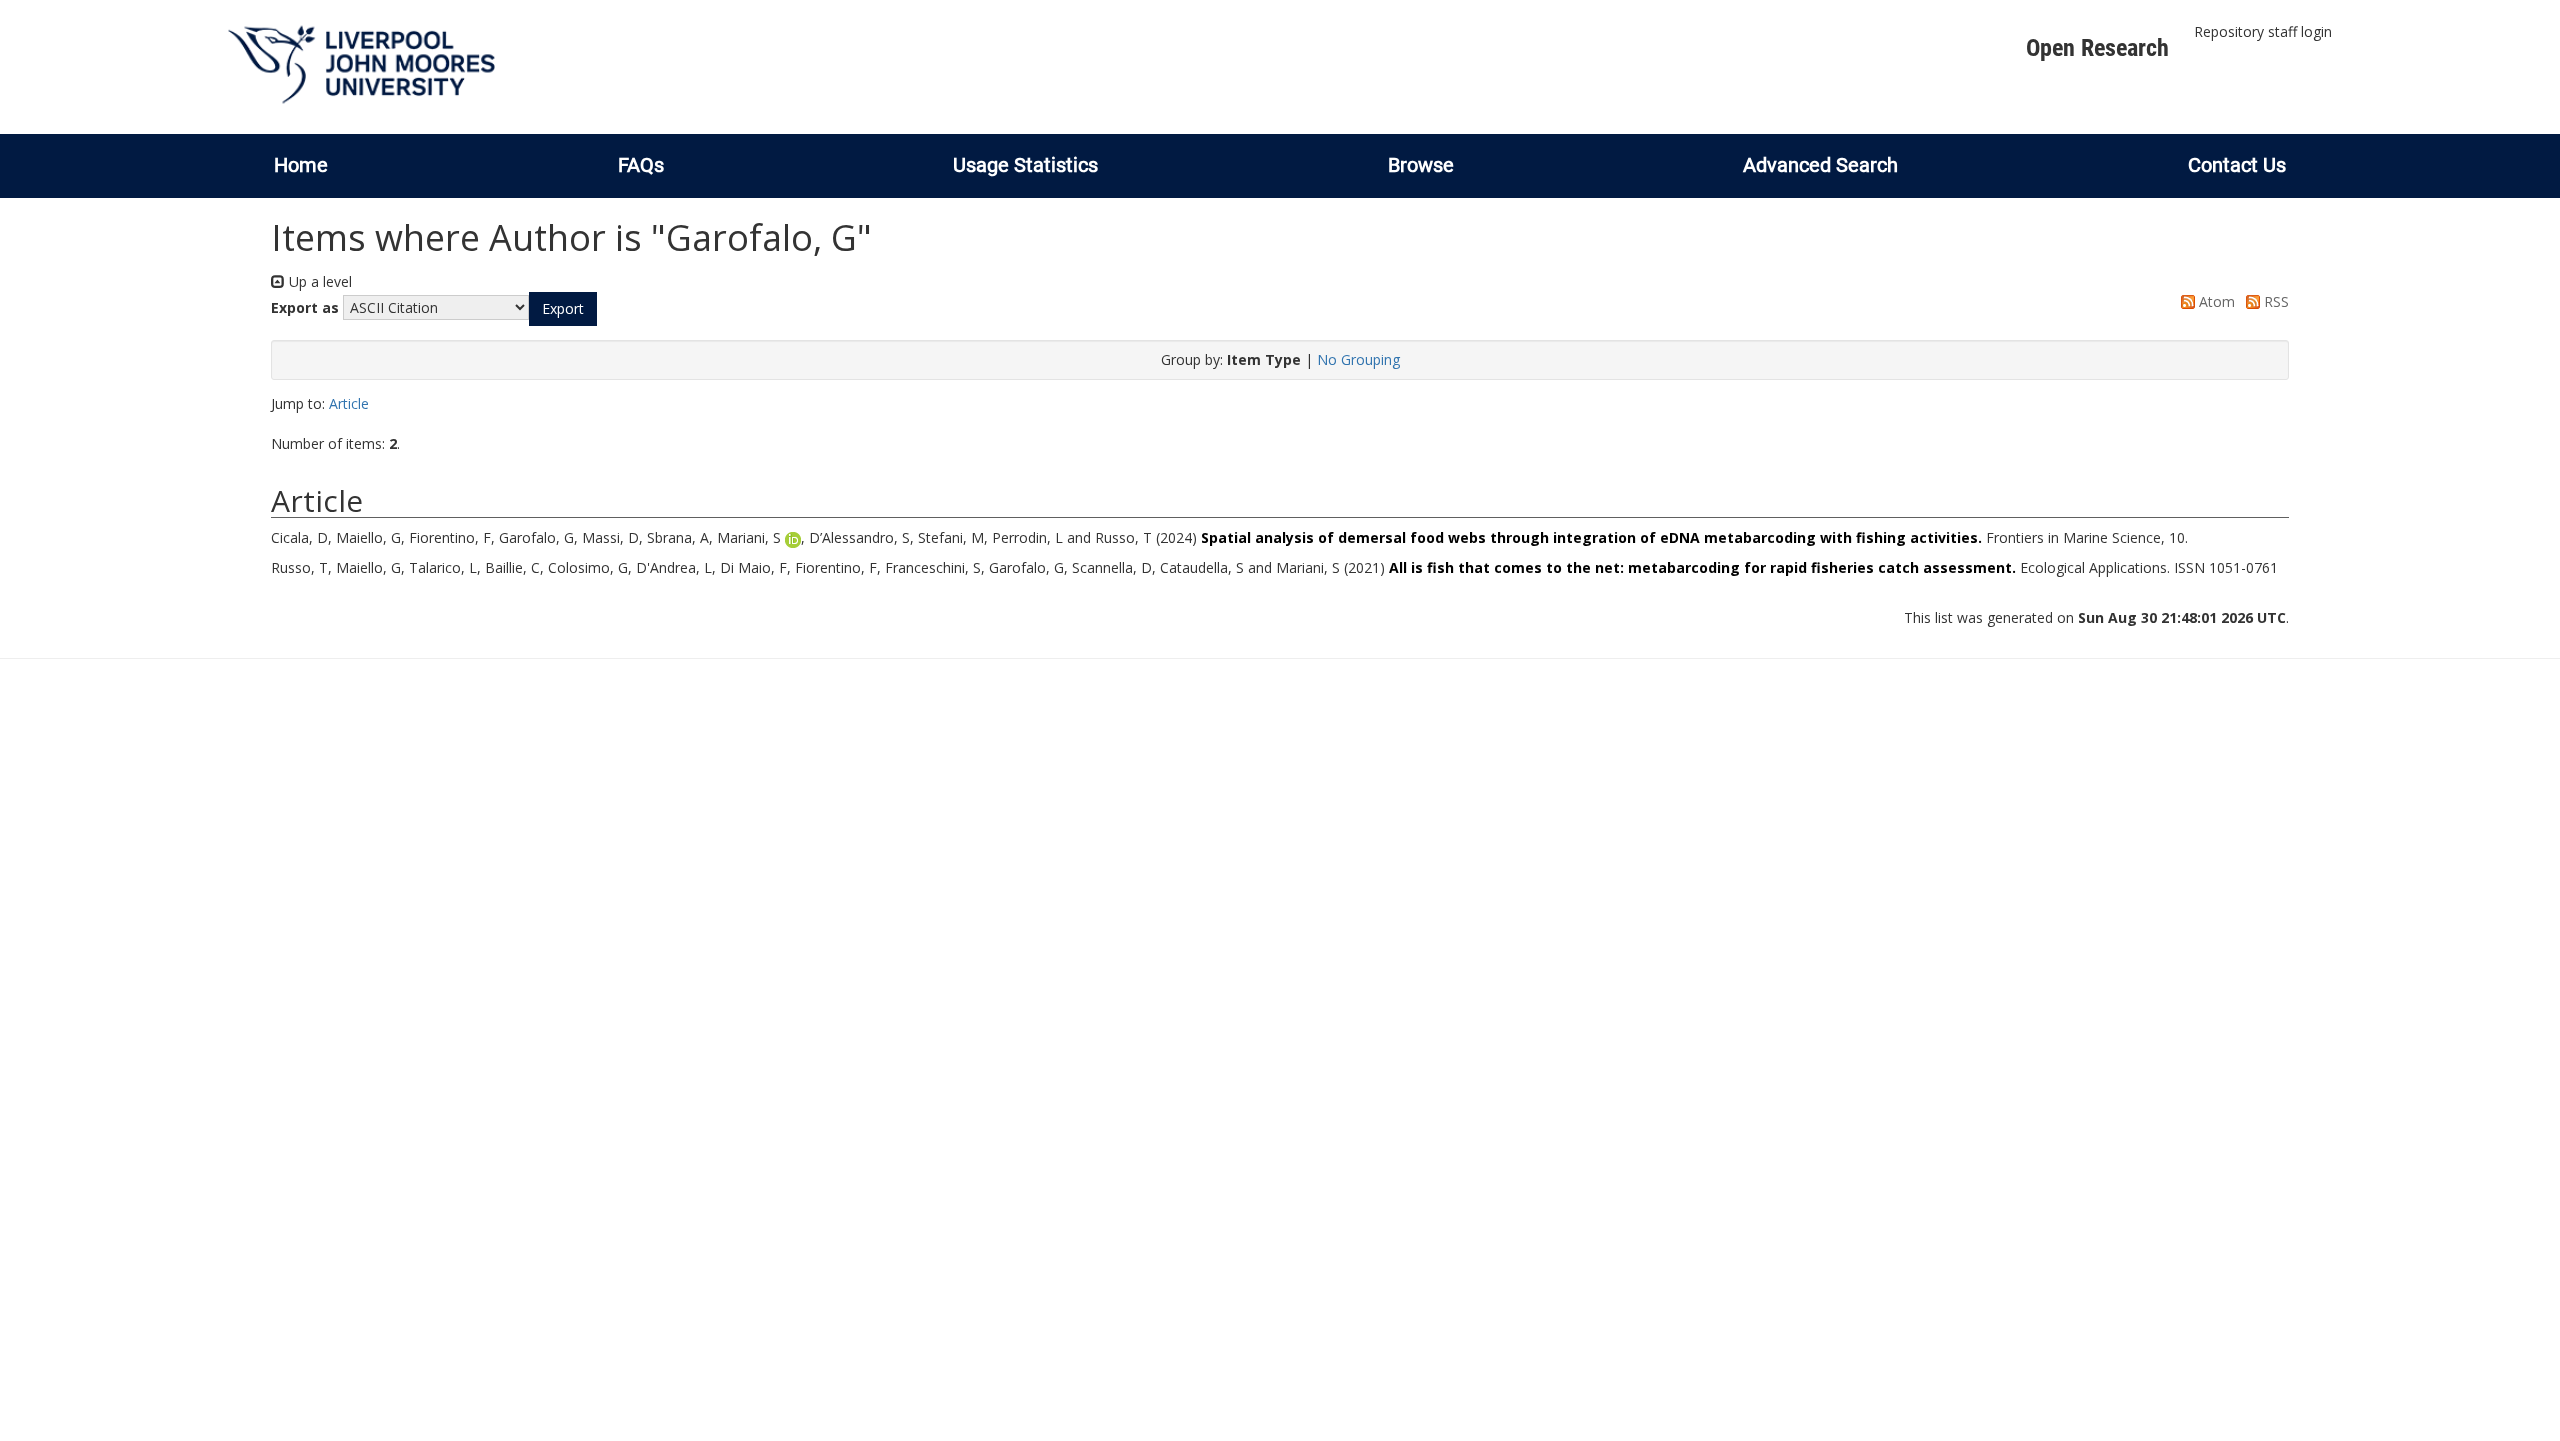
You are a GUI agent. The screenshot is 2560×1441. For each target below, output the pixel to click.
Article (349, 403)
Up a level (318, 281)
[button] (563, 309)
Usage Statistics (1025, 165)
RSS (2274, 301)
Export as (305, 307)
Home (301, 165)
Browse (1421, 165)
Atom (2215, 301)
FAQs (641, 165)
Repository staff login (2263, 31)
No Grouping (1358, 359)
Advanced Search (1820, 165)
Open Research (2097, 48)
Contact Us (2237, 165)
